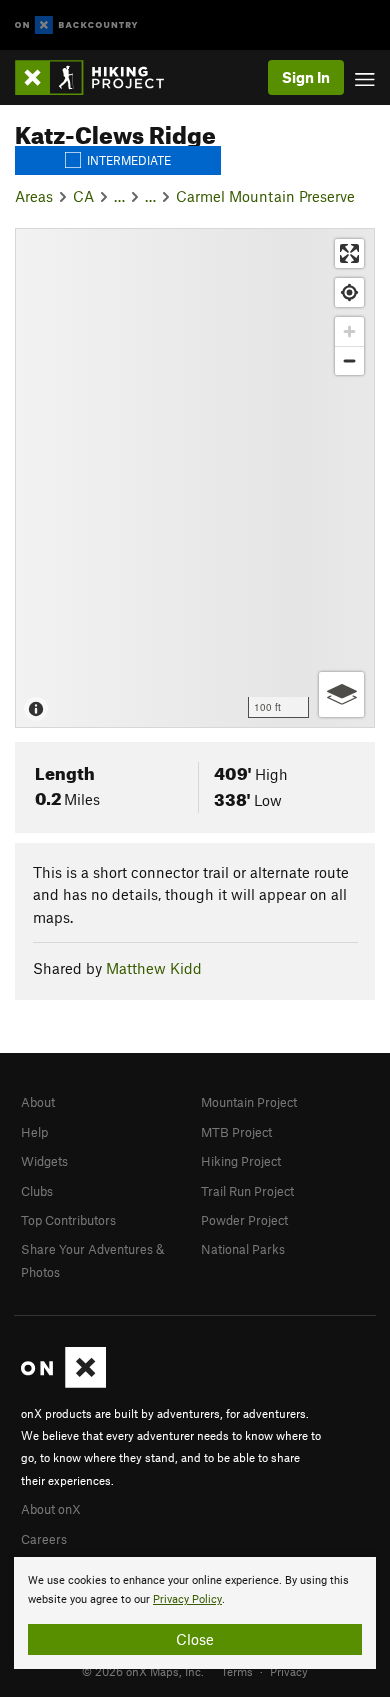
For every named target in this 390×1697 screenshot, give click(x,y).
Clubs (37, 1191)
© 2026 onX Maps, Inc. (143, 1671)
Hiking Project (241, 1161)
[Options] (341, 694)
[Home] (99, 77)
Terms (237, 1671)
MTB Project (236, 1132)
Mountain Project (249, 1102)
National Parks (243, 1249)
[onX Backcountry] (76, 25)
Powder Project (244, 1220)
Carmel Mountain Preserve (265, 196)
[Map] (195, 478)
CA (83, 196)
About (38, 1102)
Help (34, 1132)
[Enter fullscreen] (349, 253)
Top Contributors (68, 1220)
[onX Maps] (63, 1383)
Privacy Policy (187, 1599)
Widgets (44, 1161)
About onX (51, 1509)
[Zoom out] (349, 360)
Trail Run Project (247, 1191)
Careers (44, 1539)
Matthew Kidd (154, 968)
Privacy (289, 1671)
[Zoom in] (349, 331)
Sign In (306, 77)
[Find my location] (349, 292)
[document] (195, 1613)
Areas (34, 196)
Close (195, 1639)
